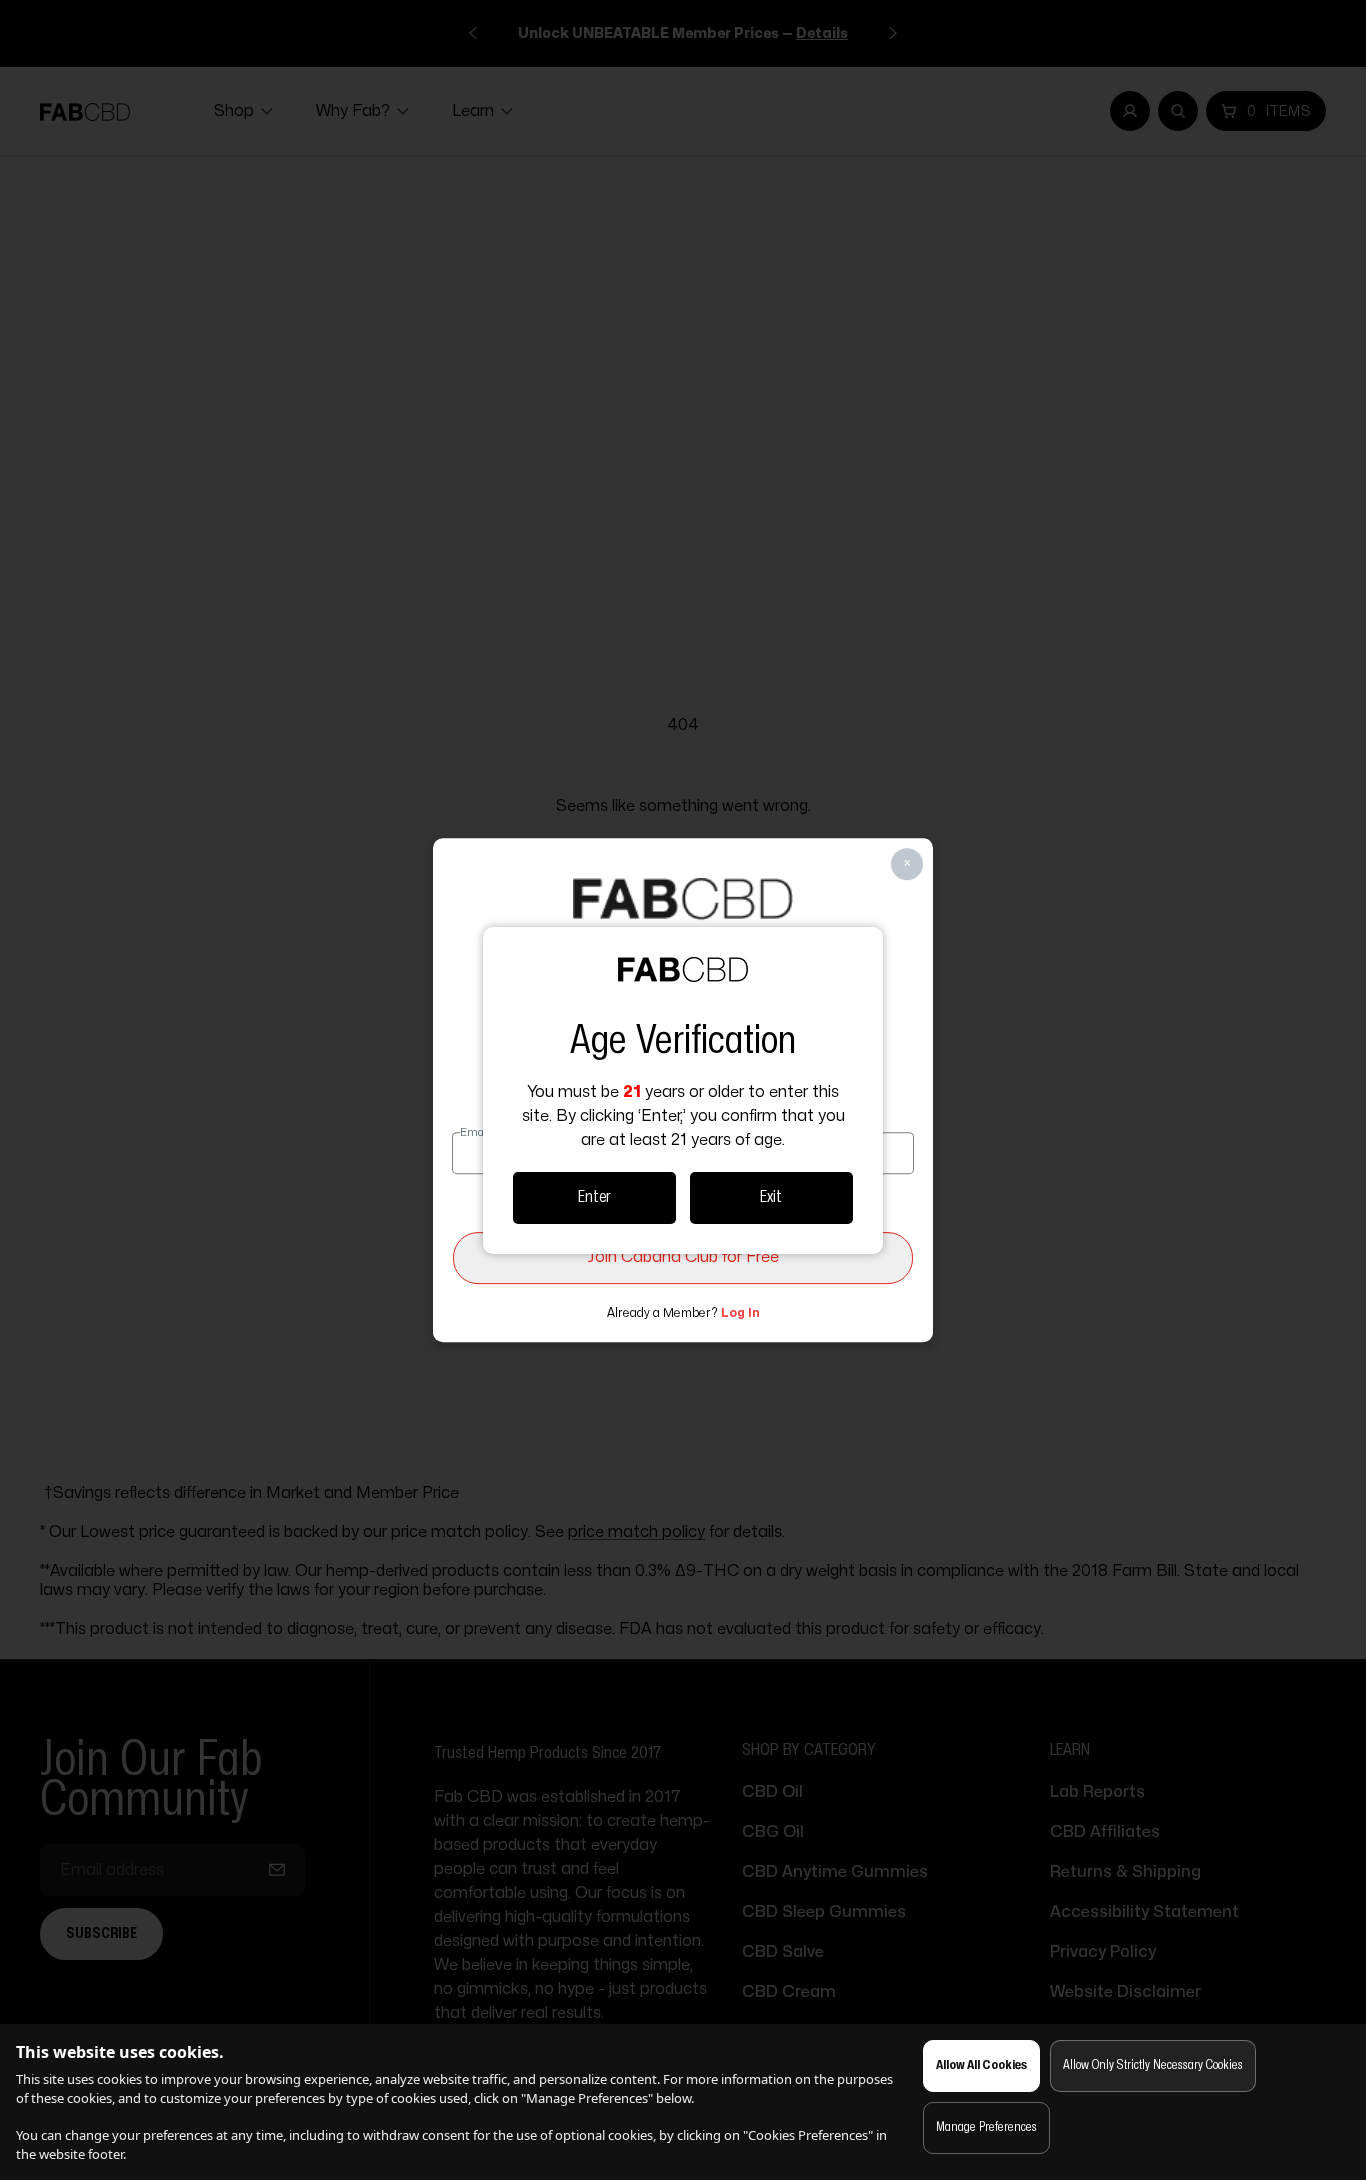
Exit (771, 1197)
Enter (594, 1197)
